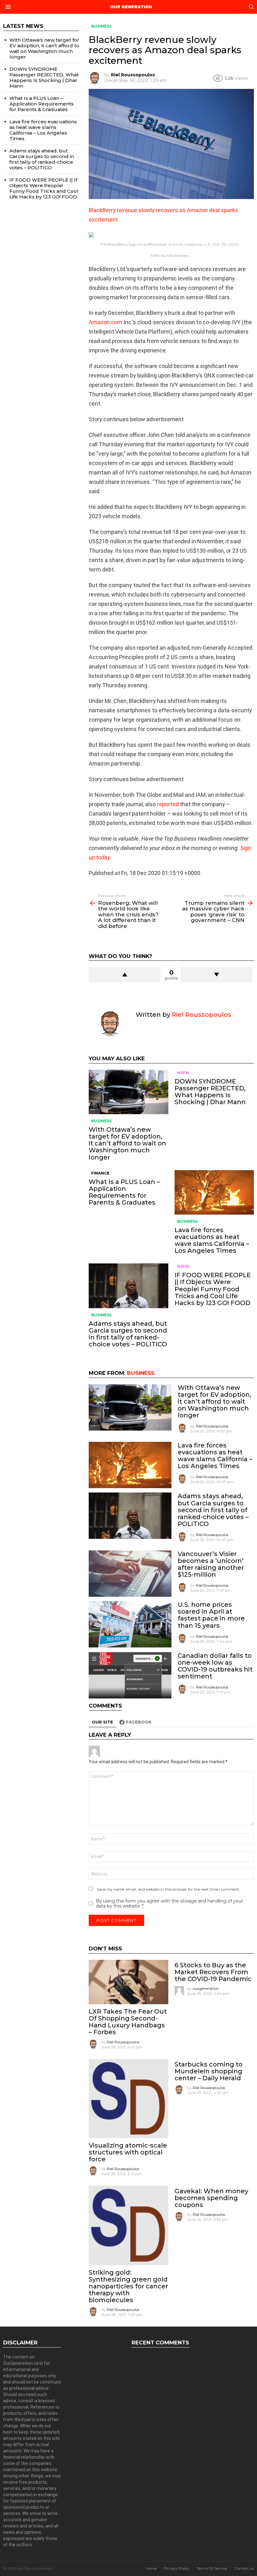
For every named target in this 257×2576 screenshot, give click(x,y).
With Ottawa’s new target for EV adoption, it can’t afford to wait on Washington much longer (127, 1143)
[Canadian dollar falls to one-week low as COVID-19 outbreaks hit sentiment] (130, 1675)
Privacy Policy (177, 2568)
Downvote (217, 975)
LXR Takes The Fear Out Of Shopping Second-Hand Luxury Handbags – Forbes (128, 2022)
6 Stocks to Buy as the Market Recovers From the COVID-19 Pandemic (213, 1972)
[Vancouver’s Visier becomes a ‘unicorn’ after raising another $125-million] (130, 1574)
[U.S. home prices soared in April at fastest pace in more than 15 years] (130, 1624)
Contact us (244, 2568)
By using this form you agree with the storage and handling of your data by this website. (169, 1903)
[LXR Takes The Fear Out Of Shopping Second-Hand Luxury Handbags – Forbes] (128, 1982)
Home (151, 2568)
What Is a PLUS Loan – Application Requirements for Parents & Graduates (124, 1192)
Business (101, 1121)
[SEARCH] (251, 7)
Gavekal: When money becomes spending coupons (211, 2198)
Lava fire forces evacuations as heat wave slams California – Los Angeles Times (212, 1240)
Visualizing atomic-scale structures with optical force (128, 2152)
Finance (100, 1173)
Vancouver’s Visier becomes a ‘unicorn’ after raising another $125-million (211, 1564)
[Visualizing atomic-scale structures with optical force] (128, 2099)
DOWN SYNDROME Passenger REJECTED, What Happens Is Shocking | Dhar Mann (210, 1092)
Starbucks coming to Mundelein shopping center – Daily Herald (209, 2071)
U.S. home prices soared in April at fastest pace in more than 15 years (211, 1615)
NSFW (183, 1073)
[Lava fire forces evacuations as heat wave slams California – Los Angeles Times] (214, 1192)
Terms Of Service (212, 2568)
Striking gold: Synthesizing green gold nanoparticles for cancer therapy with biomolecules (128, 2286)
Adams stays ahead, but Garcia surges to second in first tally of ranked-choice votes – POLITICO (128, 1334)
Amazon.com (105, 322)
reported (168, 804)
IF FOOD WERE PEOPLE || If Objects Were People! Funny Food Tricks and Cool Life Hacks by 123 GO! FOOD (213, 1289)
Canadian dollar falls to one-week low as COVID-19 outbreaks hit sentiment (215, 1666)
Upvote (124, 975)
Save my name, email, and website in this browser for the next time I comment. (168, 1889)
